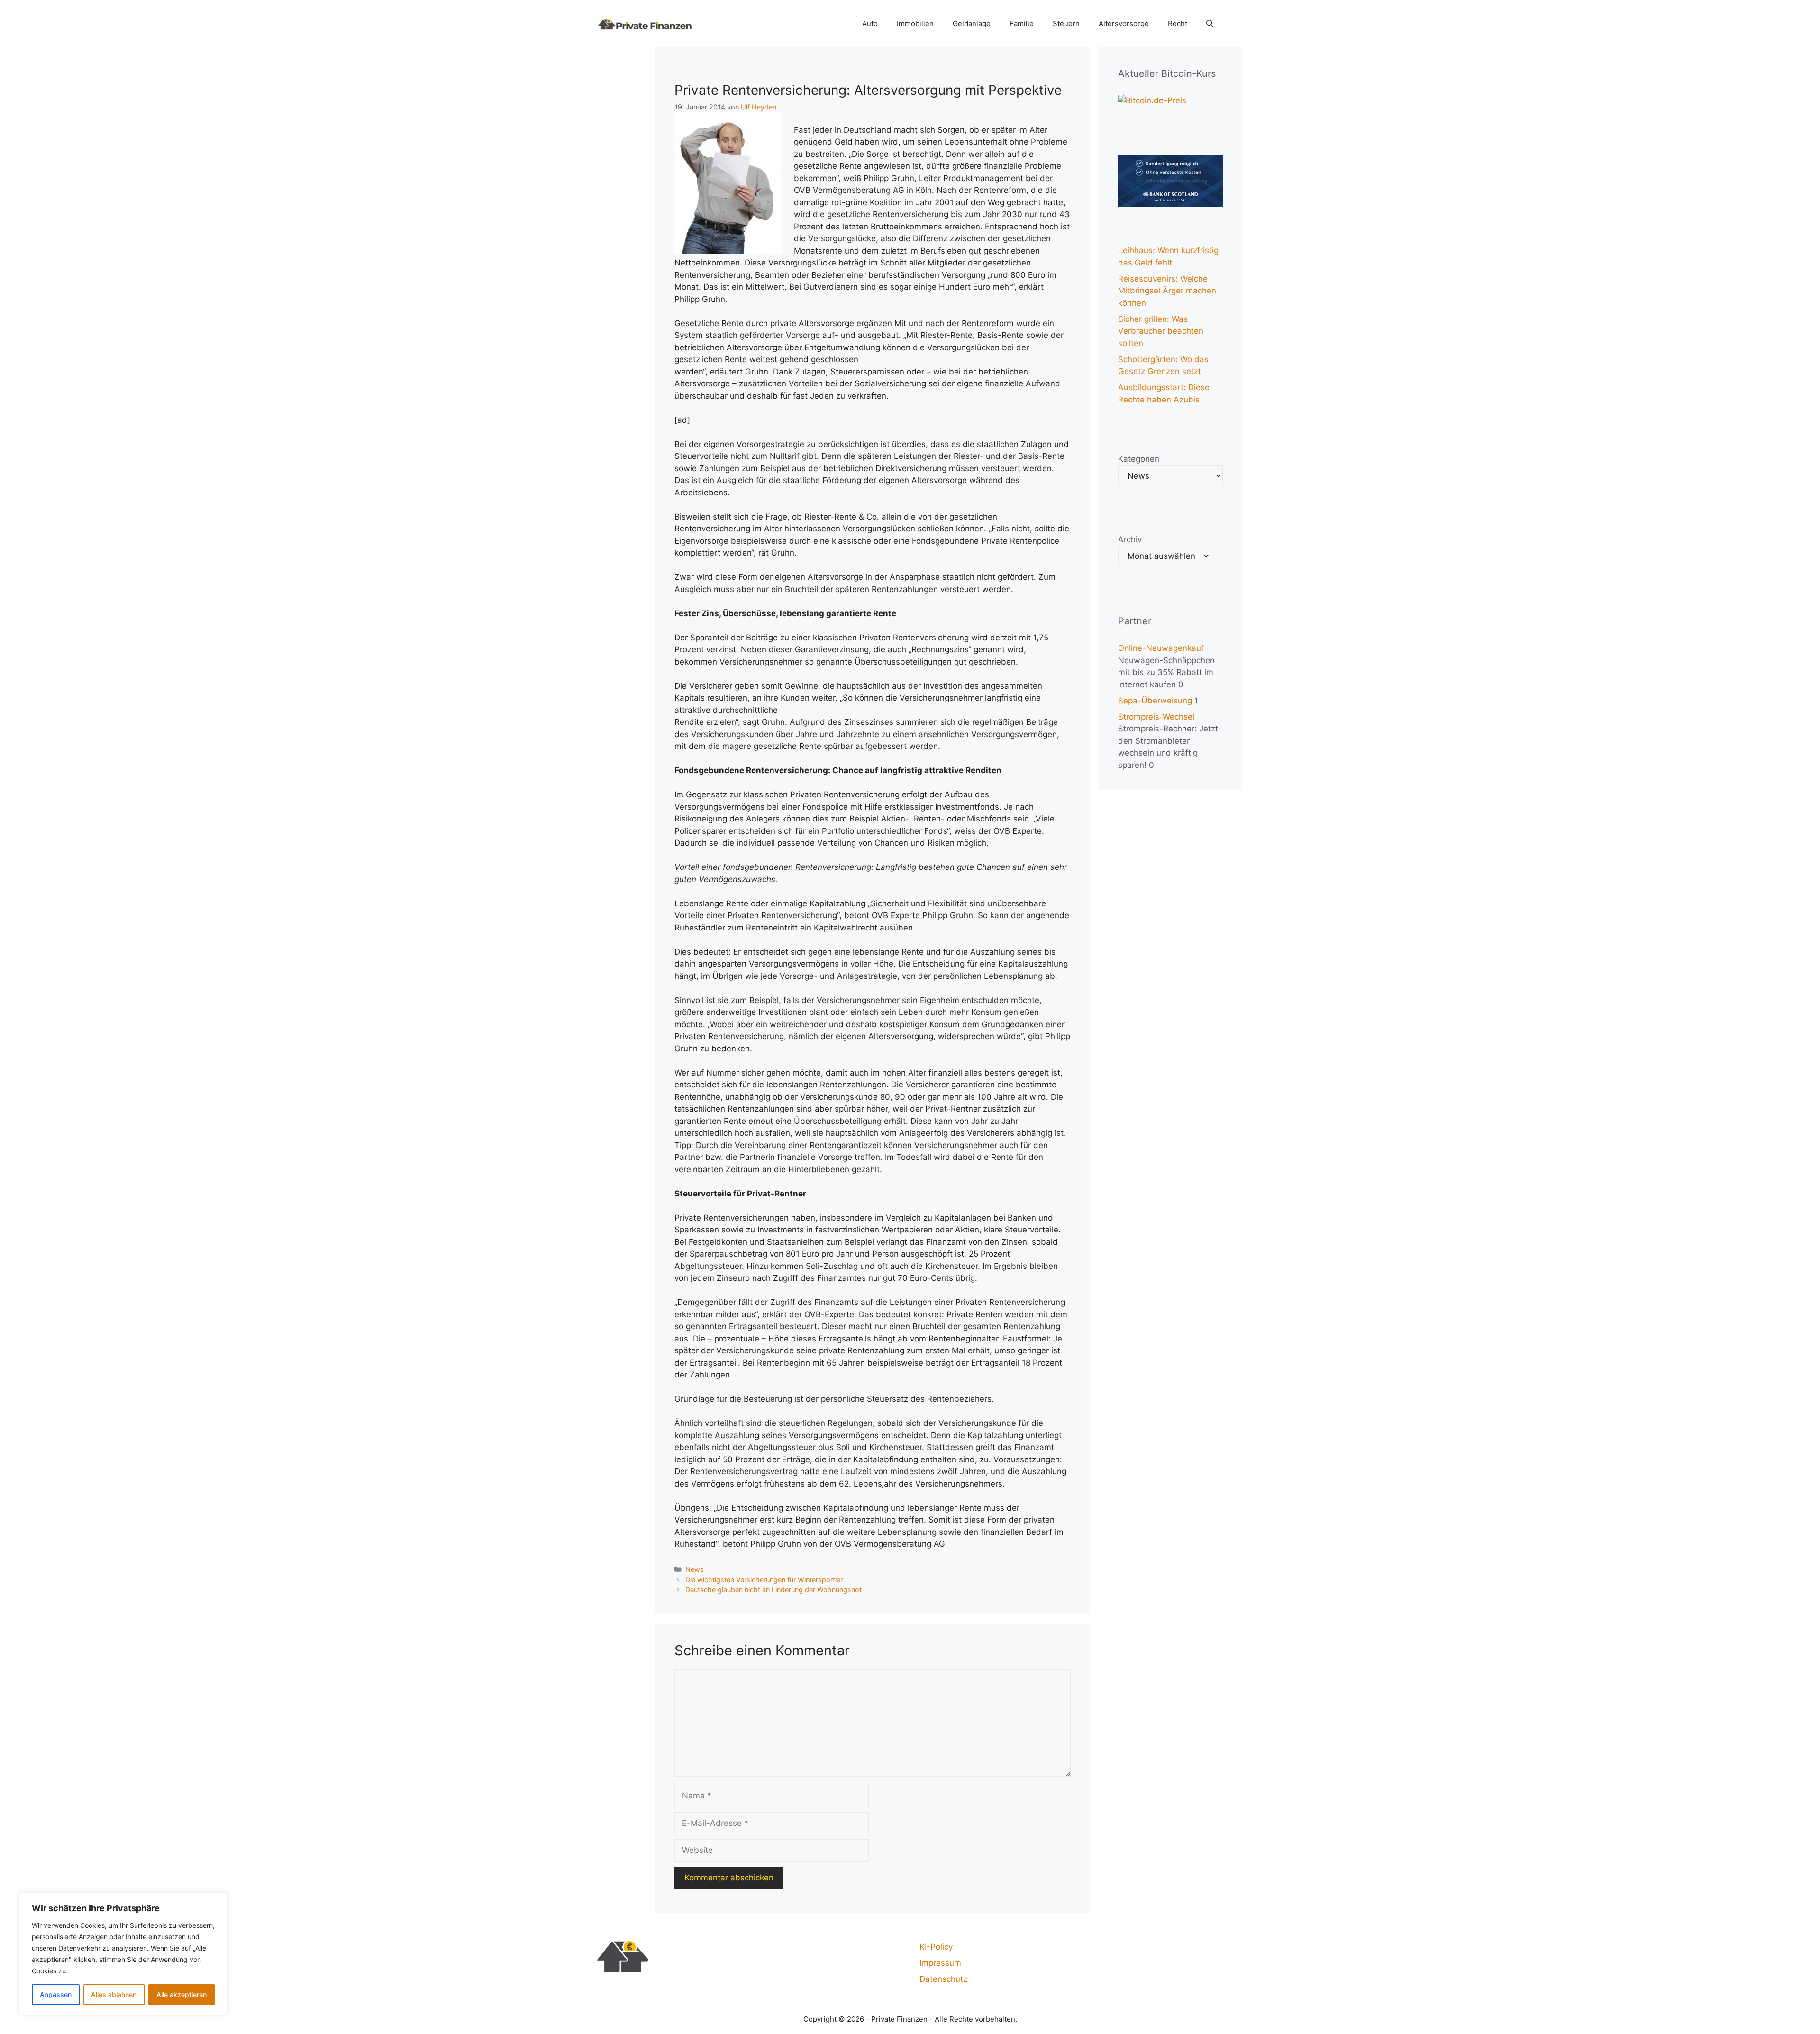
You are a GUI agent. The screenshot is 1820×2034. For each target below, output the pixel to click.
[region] (123, 1954)
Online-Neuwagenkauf (1161, 648)
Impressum (940, 1963)
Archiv (1130, 539)
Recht (1178, 23)
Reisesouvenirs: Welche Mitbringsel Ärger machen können (1167, 291)
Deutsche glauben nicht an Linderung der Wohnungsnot (773, 1590)
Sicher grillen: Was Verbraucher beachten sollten (1161, 331)
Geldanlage (972, 23)
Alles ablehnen (114, 1994)
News (695, 1569)
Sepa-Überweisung (1155, 701)
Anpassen (56, 1994)
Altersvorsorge (1124, 23)
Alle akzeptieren (182, 1994)
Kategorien (1139, 459)
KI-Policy (936, 1947)
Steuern (1066, 23)
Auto (870, 23)
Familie (1022, 23)
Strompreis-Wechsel (1156, 717)
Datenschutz (943, 1979)
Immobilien (915, 23)
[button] (1210, 24)
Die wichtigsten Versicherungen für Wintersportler (764, 1580)
